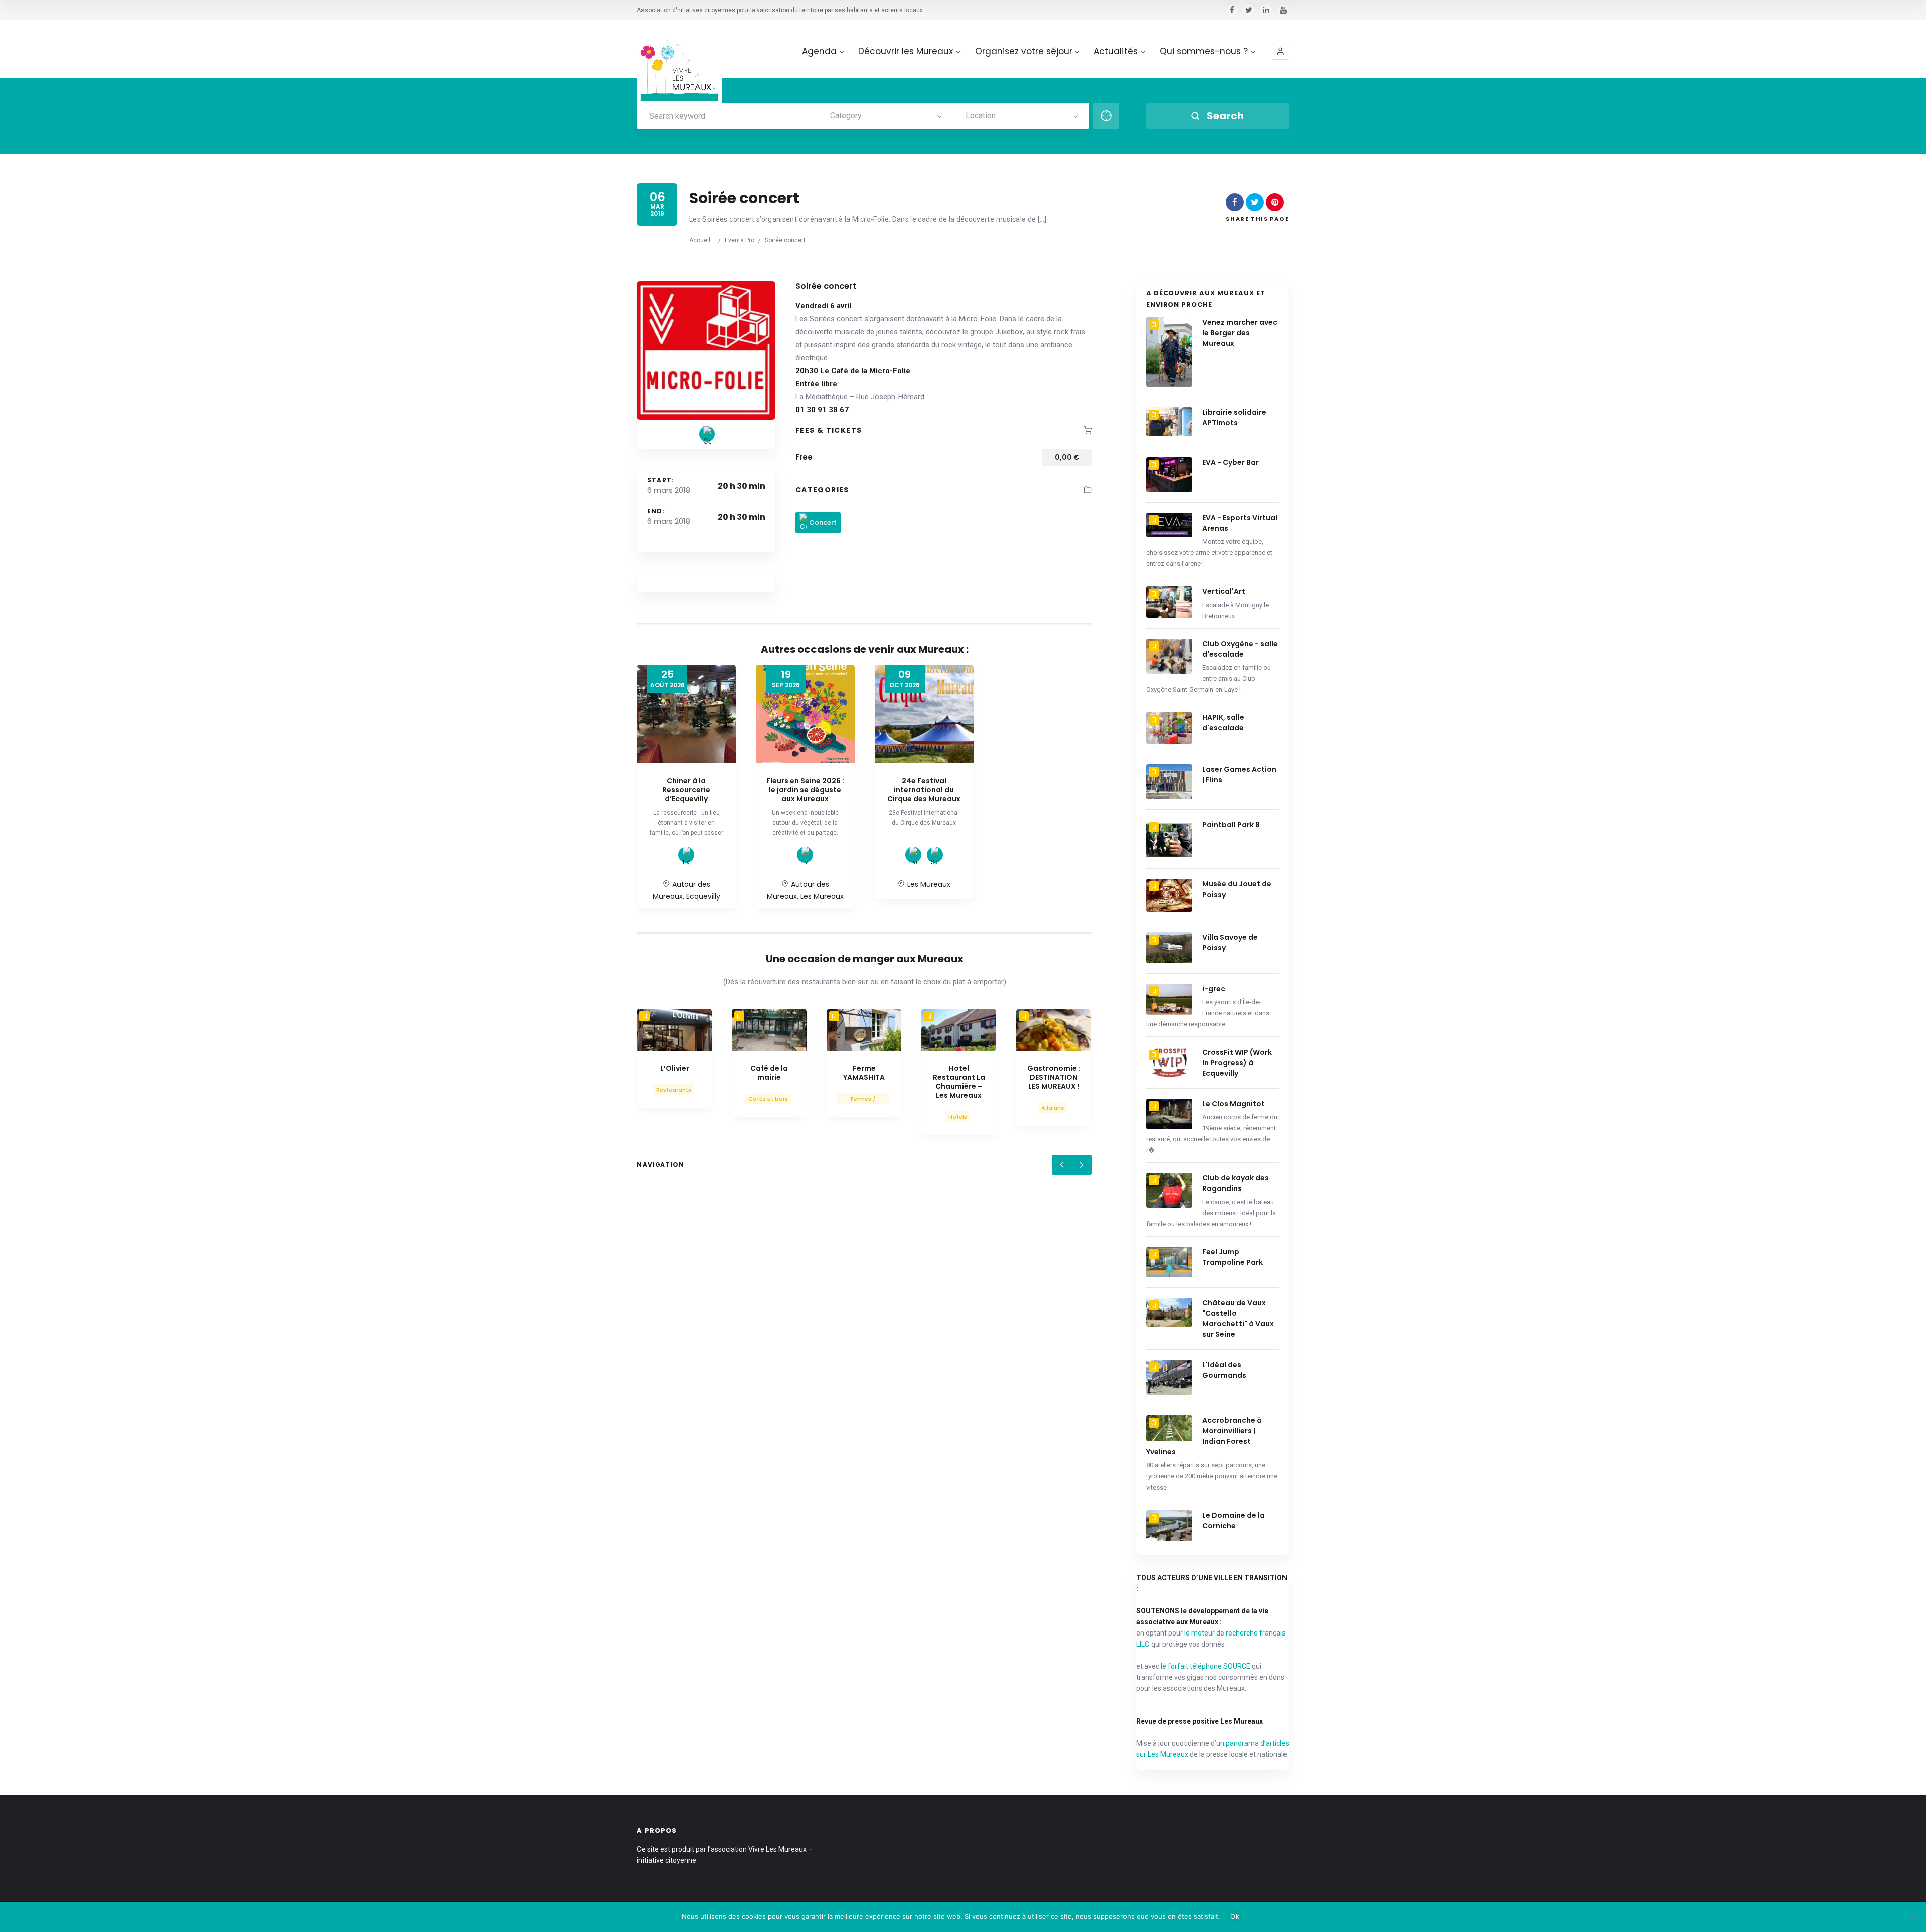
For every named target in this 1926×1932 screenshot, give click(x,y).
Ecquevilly (703, 896)
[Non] (1913, 1917)
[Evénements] (805, 855)
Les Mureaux (822, 896)
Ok (1235, 1916)
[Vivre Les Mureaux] (679, 62)
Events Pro (740, 240)
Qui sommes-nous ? (1204, 51)
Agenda (819, 51)
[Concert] (707, 434)
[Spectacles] (935, 855)
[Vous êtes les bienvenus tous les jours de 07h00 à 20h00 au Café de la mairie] (769, 1030)
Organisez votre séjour (1024, 51)
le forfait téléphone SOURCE (1206, 1666)
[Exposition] (686, 855)
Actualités (1116, 51)
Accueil (700, 240)
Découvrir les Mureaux (906, 51)
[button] (1280, 51)
